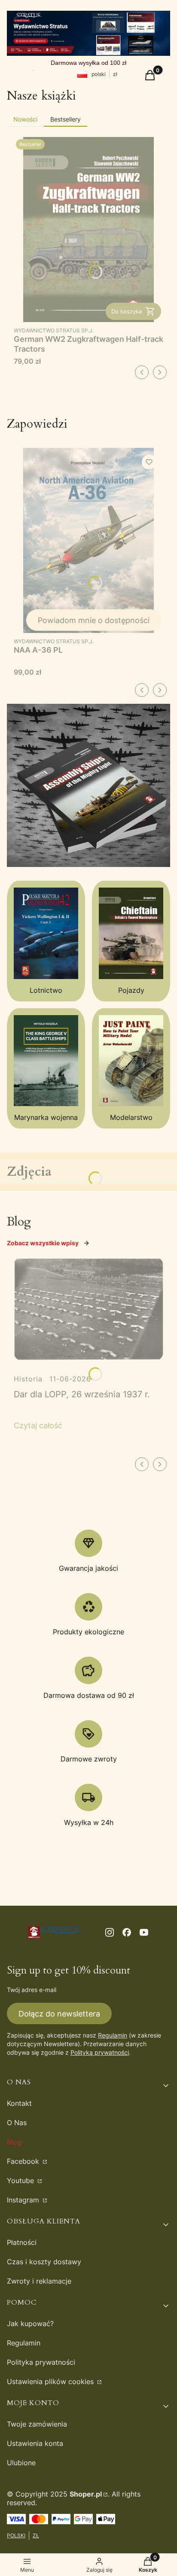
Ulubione (21, 2463)
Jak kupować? (30, 2324)
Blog (14, 2142)
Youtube (21, 2181)
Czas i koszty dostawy (44, 2262)
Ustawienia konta (35, 2443)
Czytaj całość (38, 1425)
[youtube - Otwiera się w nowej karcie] (144, 1932)
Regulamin (113, 2035)
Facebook (24, 2161)
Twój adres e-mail (32, 1990)
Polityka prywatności (41, 2362)
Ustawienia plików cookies (51, 2381)
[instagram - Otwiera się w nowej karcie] (110, 1932)
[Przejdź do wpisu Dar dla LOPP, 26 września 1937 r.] (88, 1309)
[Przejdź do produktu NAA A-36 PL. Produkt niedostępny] (88, 540)
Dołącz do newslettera (59, 2014)
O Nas (17, 2123)
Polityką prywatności (100, 2052)
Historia (28, 1379)
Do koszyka (127, 311)
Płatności (22, 2242)
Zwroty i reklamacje (39, 2281)
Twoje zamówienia (37, 2424)
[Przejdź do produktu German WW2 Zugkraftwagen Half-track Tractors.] (88, 230)
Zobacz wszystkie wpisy (43, 1243)
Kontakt (19, 2103)
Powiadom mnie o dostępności (94, 620)
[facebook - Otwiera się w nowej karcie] (127, 1932)
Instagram (24, 2200)
